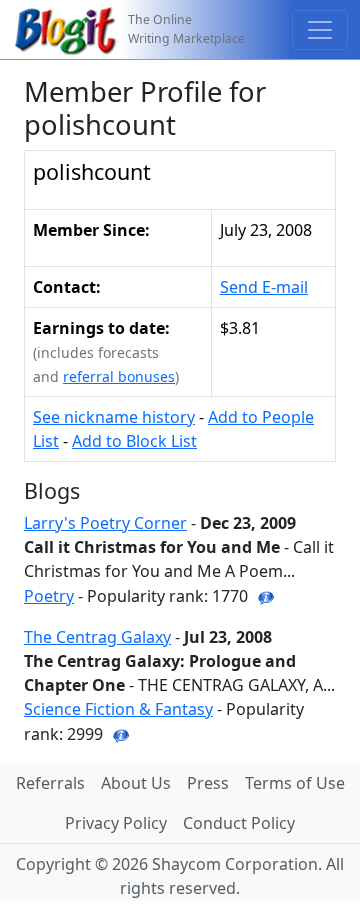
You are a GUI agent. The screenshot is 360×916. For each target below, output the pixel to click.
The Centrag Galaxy (97, 637)
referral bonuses (119, 376)
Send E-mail (264, 287)
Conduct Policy (239, 823)
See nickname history (114, 417)
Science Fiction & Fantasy (118, 709)
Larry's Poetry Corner (105, 523)
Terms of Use (295, 783)
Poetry (49, 596)
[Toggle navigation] (320, 30)
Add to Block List (134, 441)
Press (208, 783)
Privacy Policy (116, 823)
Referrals (50, 783)
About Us (136, 783)
